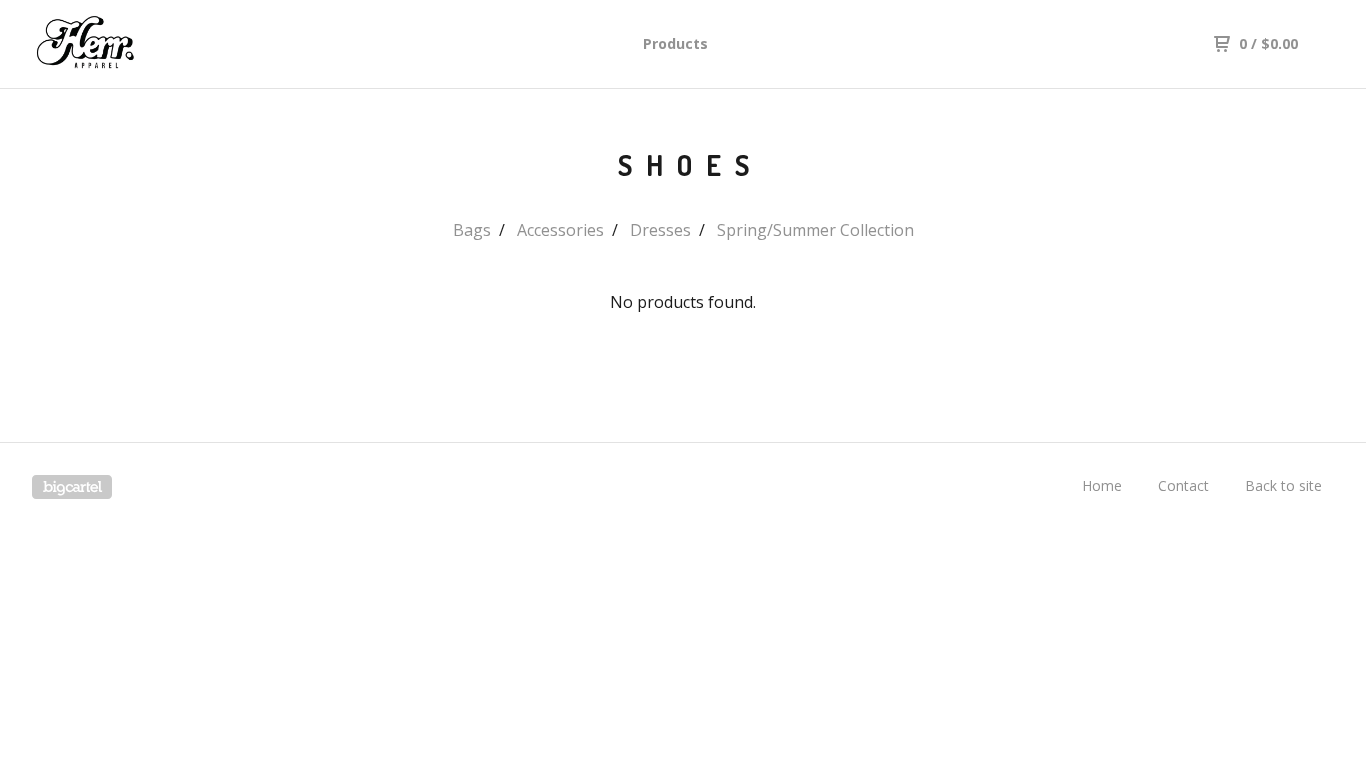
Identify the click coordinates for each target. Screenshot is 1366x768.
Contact (1183, 485)
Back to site (1283, 485)
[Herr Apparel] (136, 44)
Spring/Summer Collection (815, 230)
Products (675, 43)
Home (1102, 485)
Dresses (660, 230)
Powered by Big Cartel (72, 487)
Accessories (560, 230)
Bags (472, 230)
